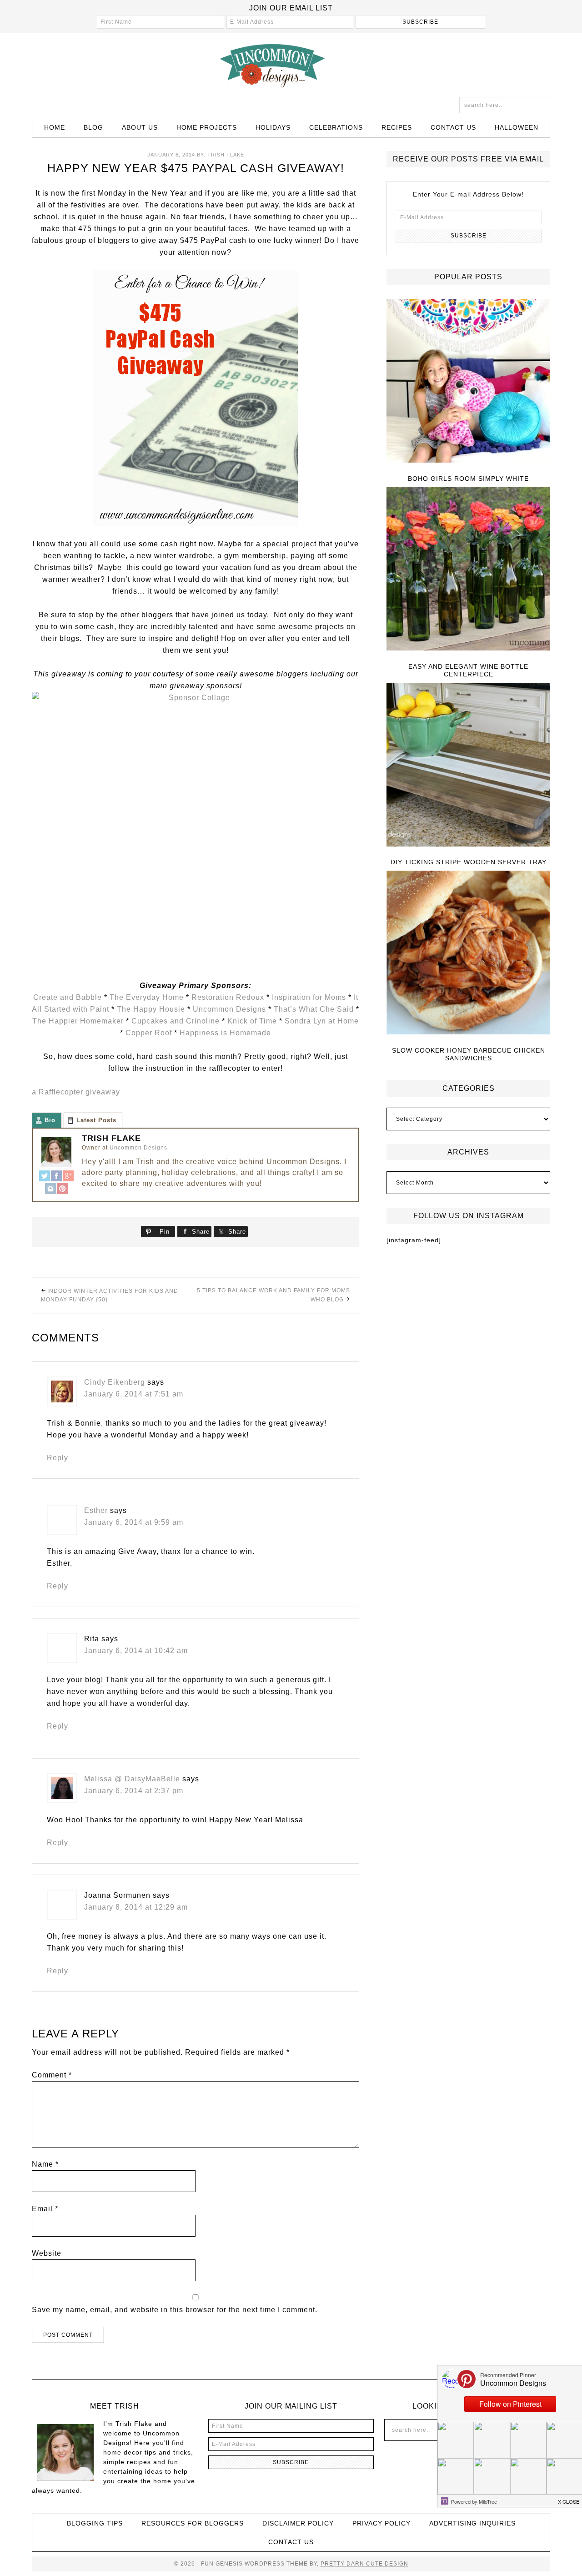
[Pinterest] (62, 1190)
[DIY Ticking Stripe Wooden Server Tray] (468, 765)
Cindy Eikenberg (115, 1382)
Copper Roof (149, 1033)
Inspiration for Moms (309, 997)
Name (45, 2164)
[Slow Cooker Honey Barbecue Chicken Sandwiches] (468, 953)
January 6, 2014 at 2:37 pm (134, 1791)
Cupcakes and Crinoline (176, 1021)
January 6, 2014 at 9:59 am (134, 1522)
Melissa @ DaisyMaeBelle (132, 1779)
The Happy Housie (151, 1009)
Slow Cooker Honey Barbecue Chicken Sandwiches (469, 1054)
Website (47, 2253)
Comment (52, 2075)
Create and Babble (68, 997)
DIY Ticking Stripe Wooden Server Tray (469, 862)
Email (45, 2209)
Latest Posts (96, 1120)
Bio (50, 1120)
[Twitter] (45, 1177)
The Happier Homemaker (78, 1021)
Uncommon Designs (291, 65)
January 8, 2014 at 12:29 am (136, 1907)
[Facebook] (56, 1177)
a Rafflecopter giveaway (76, 1092)
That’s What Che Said (315, 1009)
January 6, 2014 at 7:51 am (134, 1394)
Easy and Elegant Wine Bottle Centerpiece (468, 670)
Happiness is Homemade (225, 1033)
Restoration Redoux (228, 997)
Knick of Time (252, 1021)
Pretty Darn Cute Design (364, 2564)
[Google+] (68, 1177)
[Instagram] (50, 1190)
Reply (58, 1458)
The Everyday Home (147, 997)
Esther (96, 1510)
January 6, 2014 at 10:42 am (136, 1651)
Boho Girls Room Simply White (468, 479)
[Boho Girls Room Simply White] (468, 381)
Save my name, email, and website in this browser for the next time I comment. (175, 2310)
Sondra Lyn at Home (322, 1021)
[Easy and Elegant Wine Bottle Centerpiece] (468, 569)
